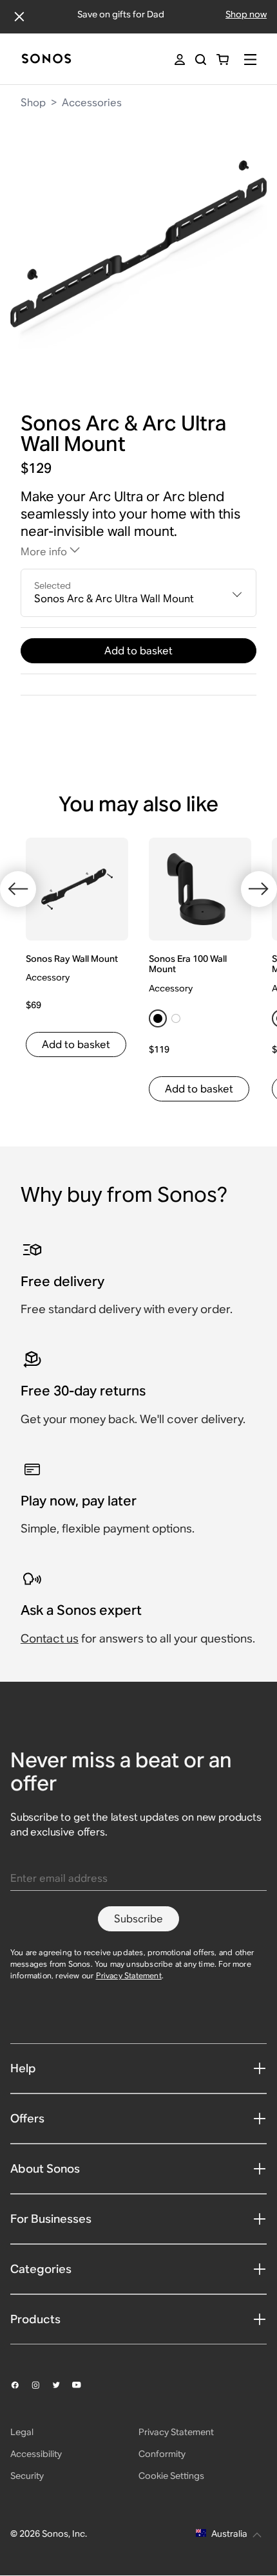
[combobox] (138, 593)
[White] (176, 1018)
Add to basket (138, 651)
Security (27, 2476)
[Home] (46, 60)
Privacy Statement (129, 1975)
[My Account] (180, 60)
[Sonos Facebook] (21, 2385)
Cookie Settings (171, 2476)
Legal (22, 2432)
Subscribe (138, 1919)
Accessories (92, 103)
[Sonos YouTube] (82, 2385)
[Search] (201, 60)
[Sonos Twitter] (62, 2385)
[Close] (19, 17)
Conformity (162, 2454)
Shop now (246, 14)
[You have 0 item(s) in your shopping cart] (223, 60)
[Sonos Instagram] (41, 2385)
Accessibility (36, 2454)
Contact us (50, 1638)
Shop (33, 103)
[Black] (158, 1018)
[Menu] (250, 60)
